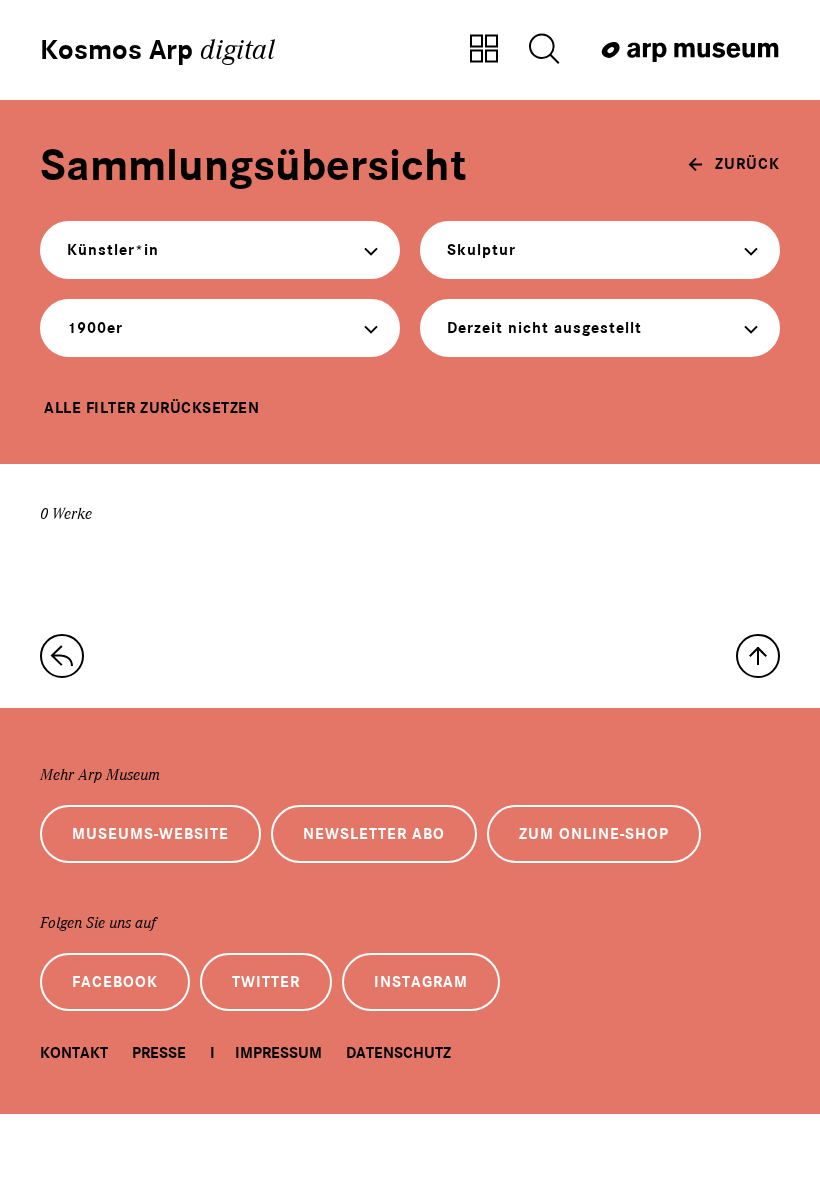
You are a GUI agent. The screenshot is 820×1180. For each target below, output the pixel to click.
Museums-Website (150, 834)
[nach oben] (758, 656)
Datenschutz (398, 1053)
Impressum (278, 1053)
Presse (159, 1053)
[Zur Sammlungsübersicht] (484, 50)
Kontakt (74, 1053)
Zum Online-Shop (594, 834)
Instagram (421, 982)
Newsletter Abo (374, 834)
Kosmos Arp (157, 50)
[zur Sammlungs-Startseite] (62, 656)
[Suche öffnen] (544, 50)
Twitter (266, 982)
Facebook (115, 982)
